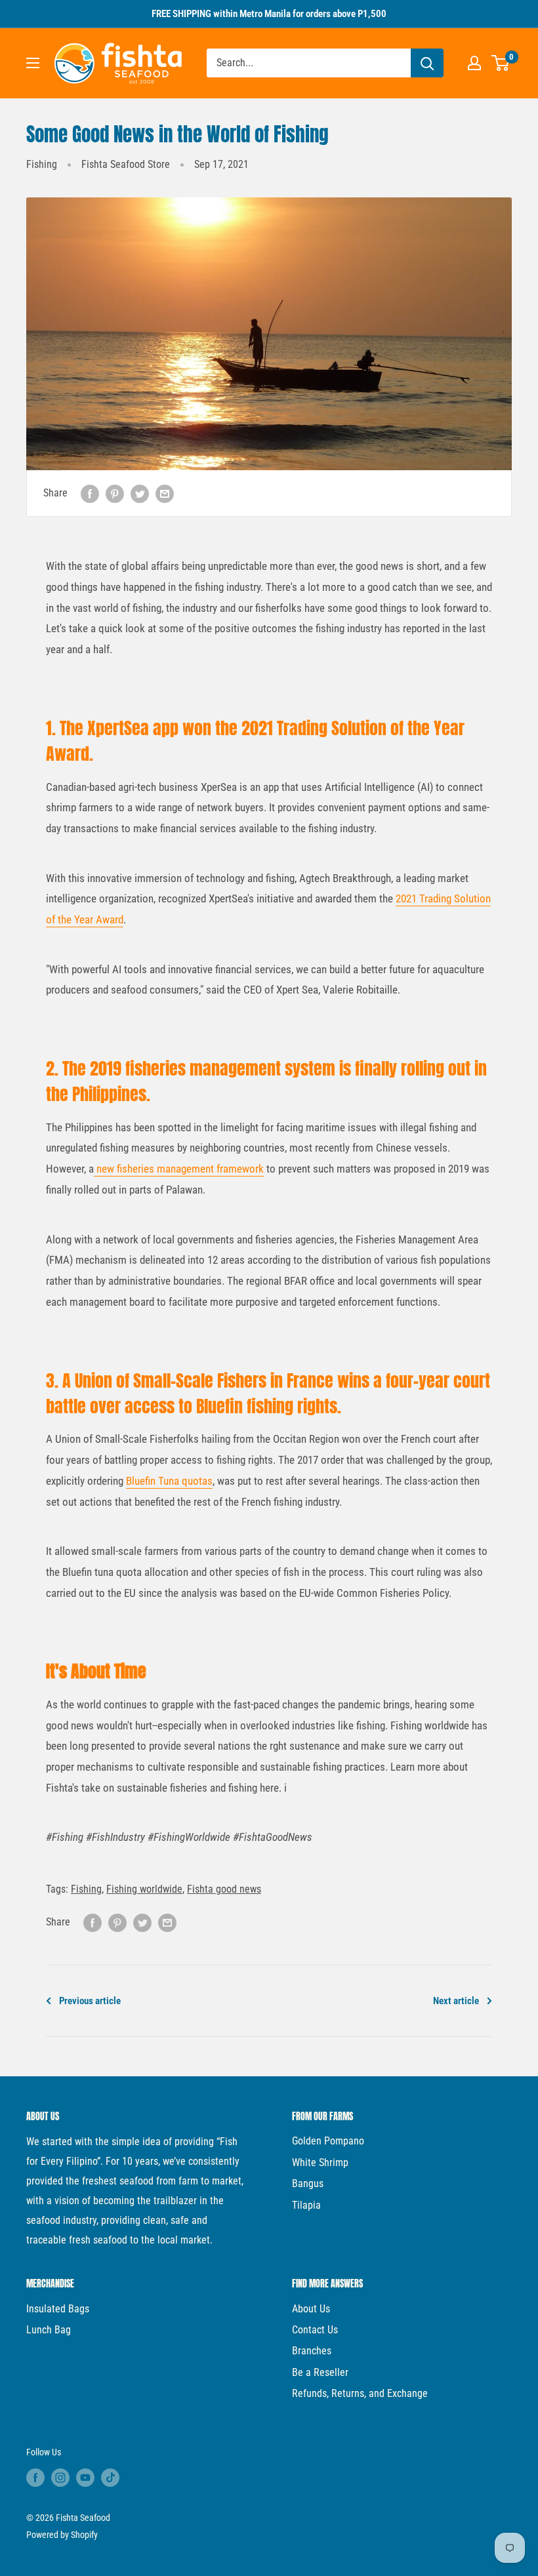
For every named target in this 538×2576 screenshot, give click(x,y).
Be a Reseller (320, 2372)
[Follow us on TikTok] (110, 2478)
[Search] (427, 63)
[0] (501, 63)
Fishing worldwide (144, 1889)
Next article (456, 2001)
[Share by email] (165, 493)
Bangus (308, 2184)
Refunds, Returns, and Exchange (360, 2393)
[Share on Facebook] (90, 493)
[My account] (474, 63)
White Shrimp (320, 2163)
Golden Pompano (328, 2141)
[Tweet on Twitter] (140, 493)
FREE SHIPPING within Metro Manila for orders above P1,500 (269, 14)
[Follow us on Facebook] (35, 2478)
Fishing (42, 164)
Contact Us (315, 2330)
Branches (312, 2351)
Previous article (90, 2001)
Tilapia (306, 2205)
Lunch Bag (49, 2330)
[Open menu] (33, 63)
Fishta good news (224, 1889)
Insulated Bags (58, 2309)
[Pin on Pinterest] (115, 493)
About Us (311, 2309)
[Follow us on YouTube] (85, 2478)
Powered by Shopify (62, 2535)
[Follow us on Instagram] (60, 2478)
